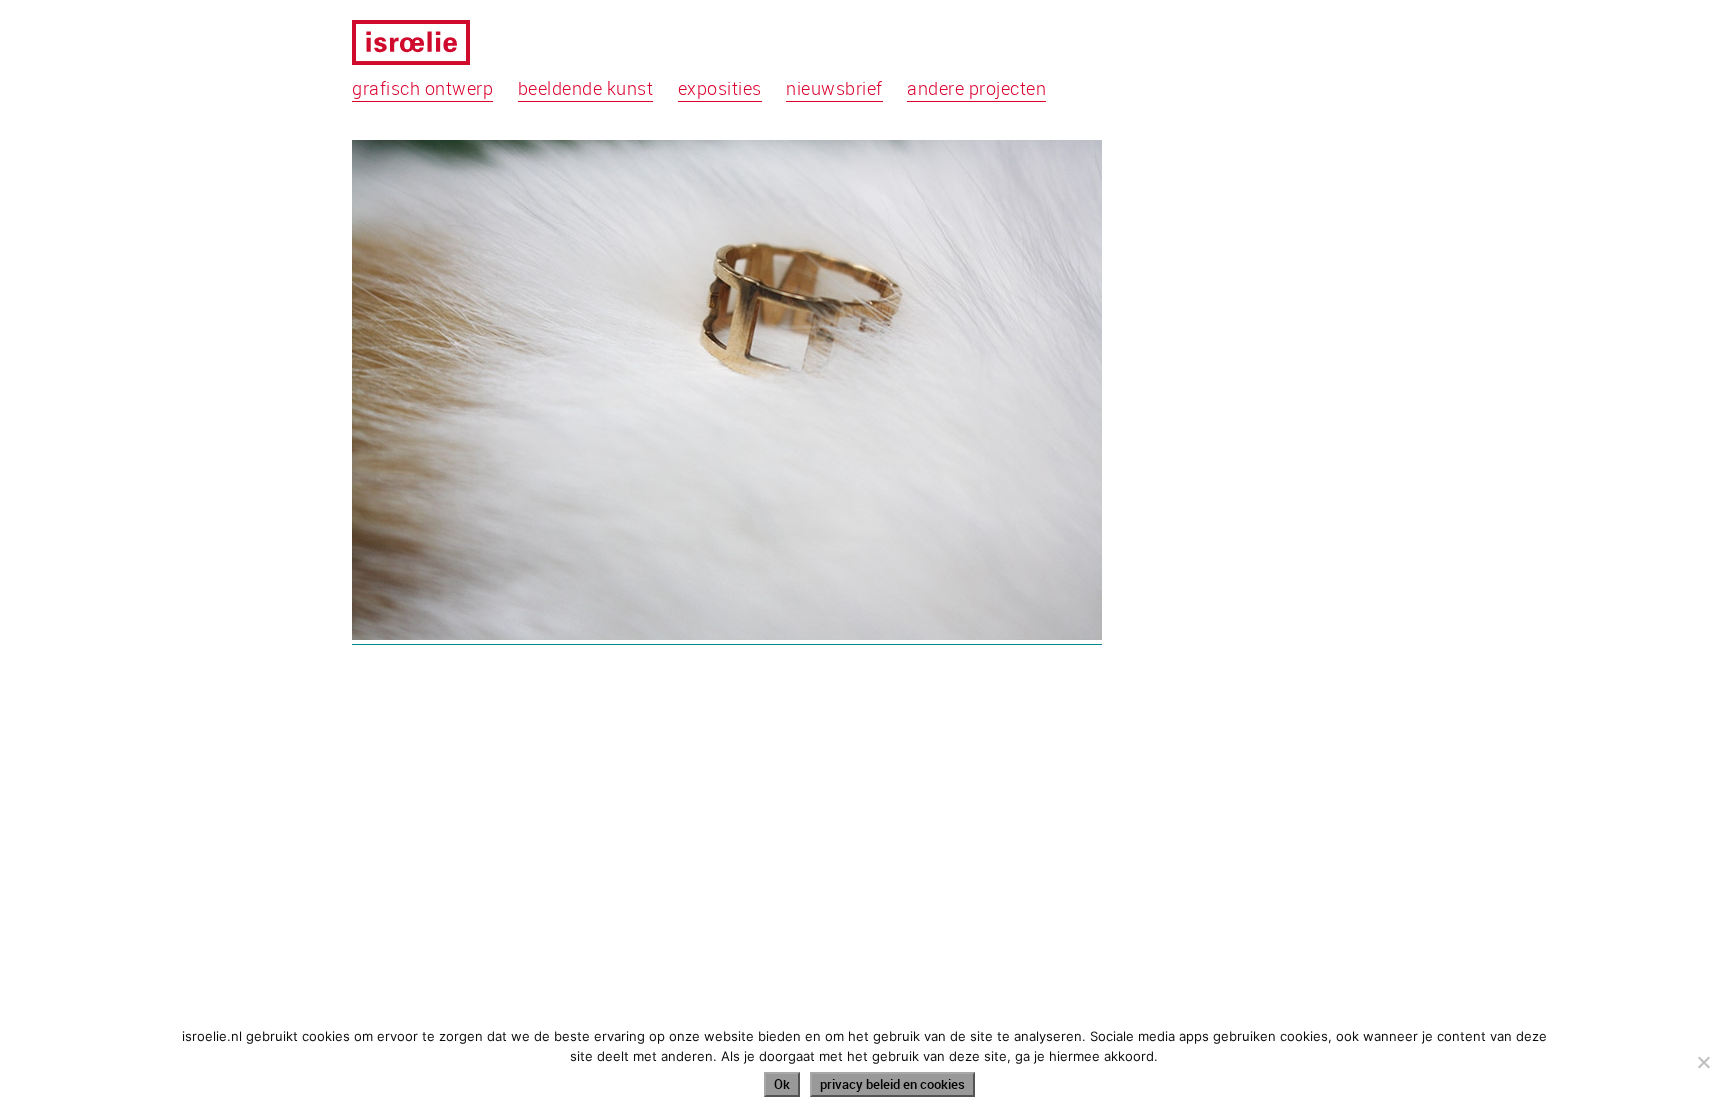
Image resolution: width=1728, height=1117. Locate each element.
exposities (720, 88)
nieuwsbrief (834, 88)
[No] (1703, 1062)
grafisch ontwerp (422, 88)
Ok (782, 1084)
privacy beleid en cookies (892, 1084)
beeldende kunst (586, 88)
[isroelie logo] (423, 46)
